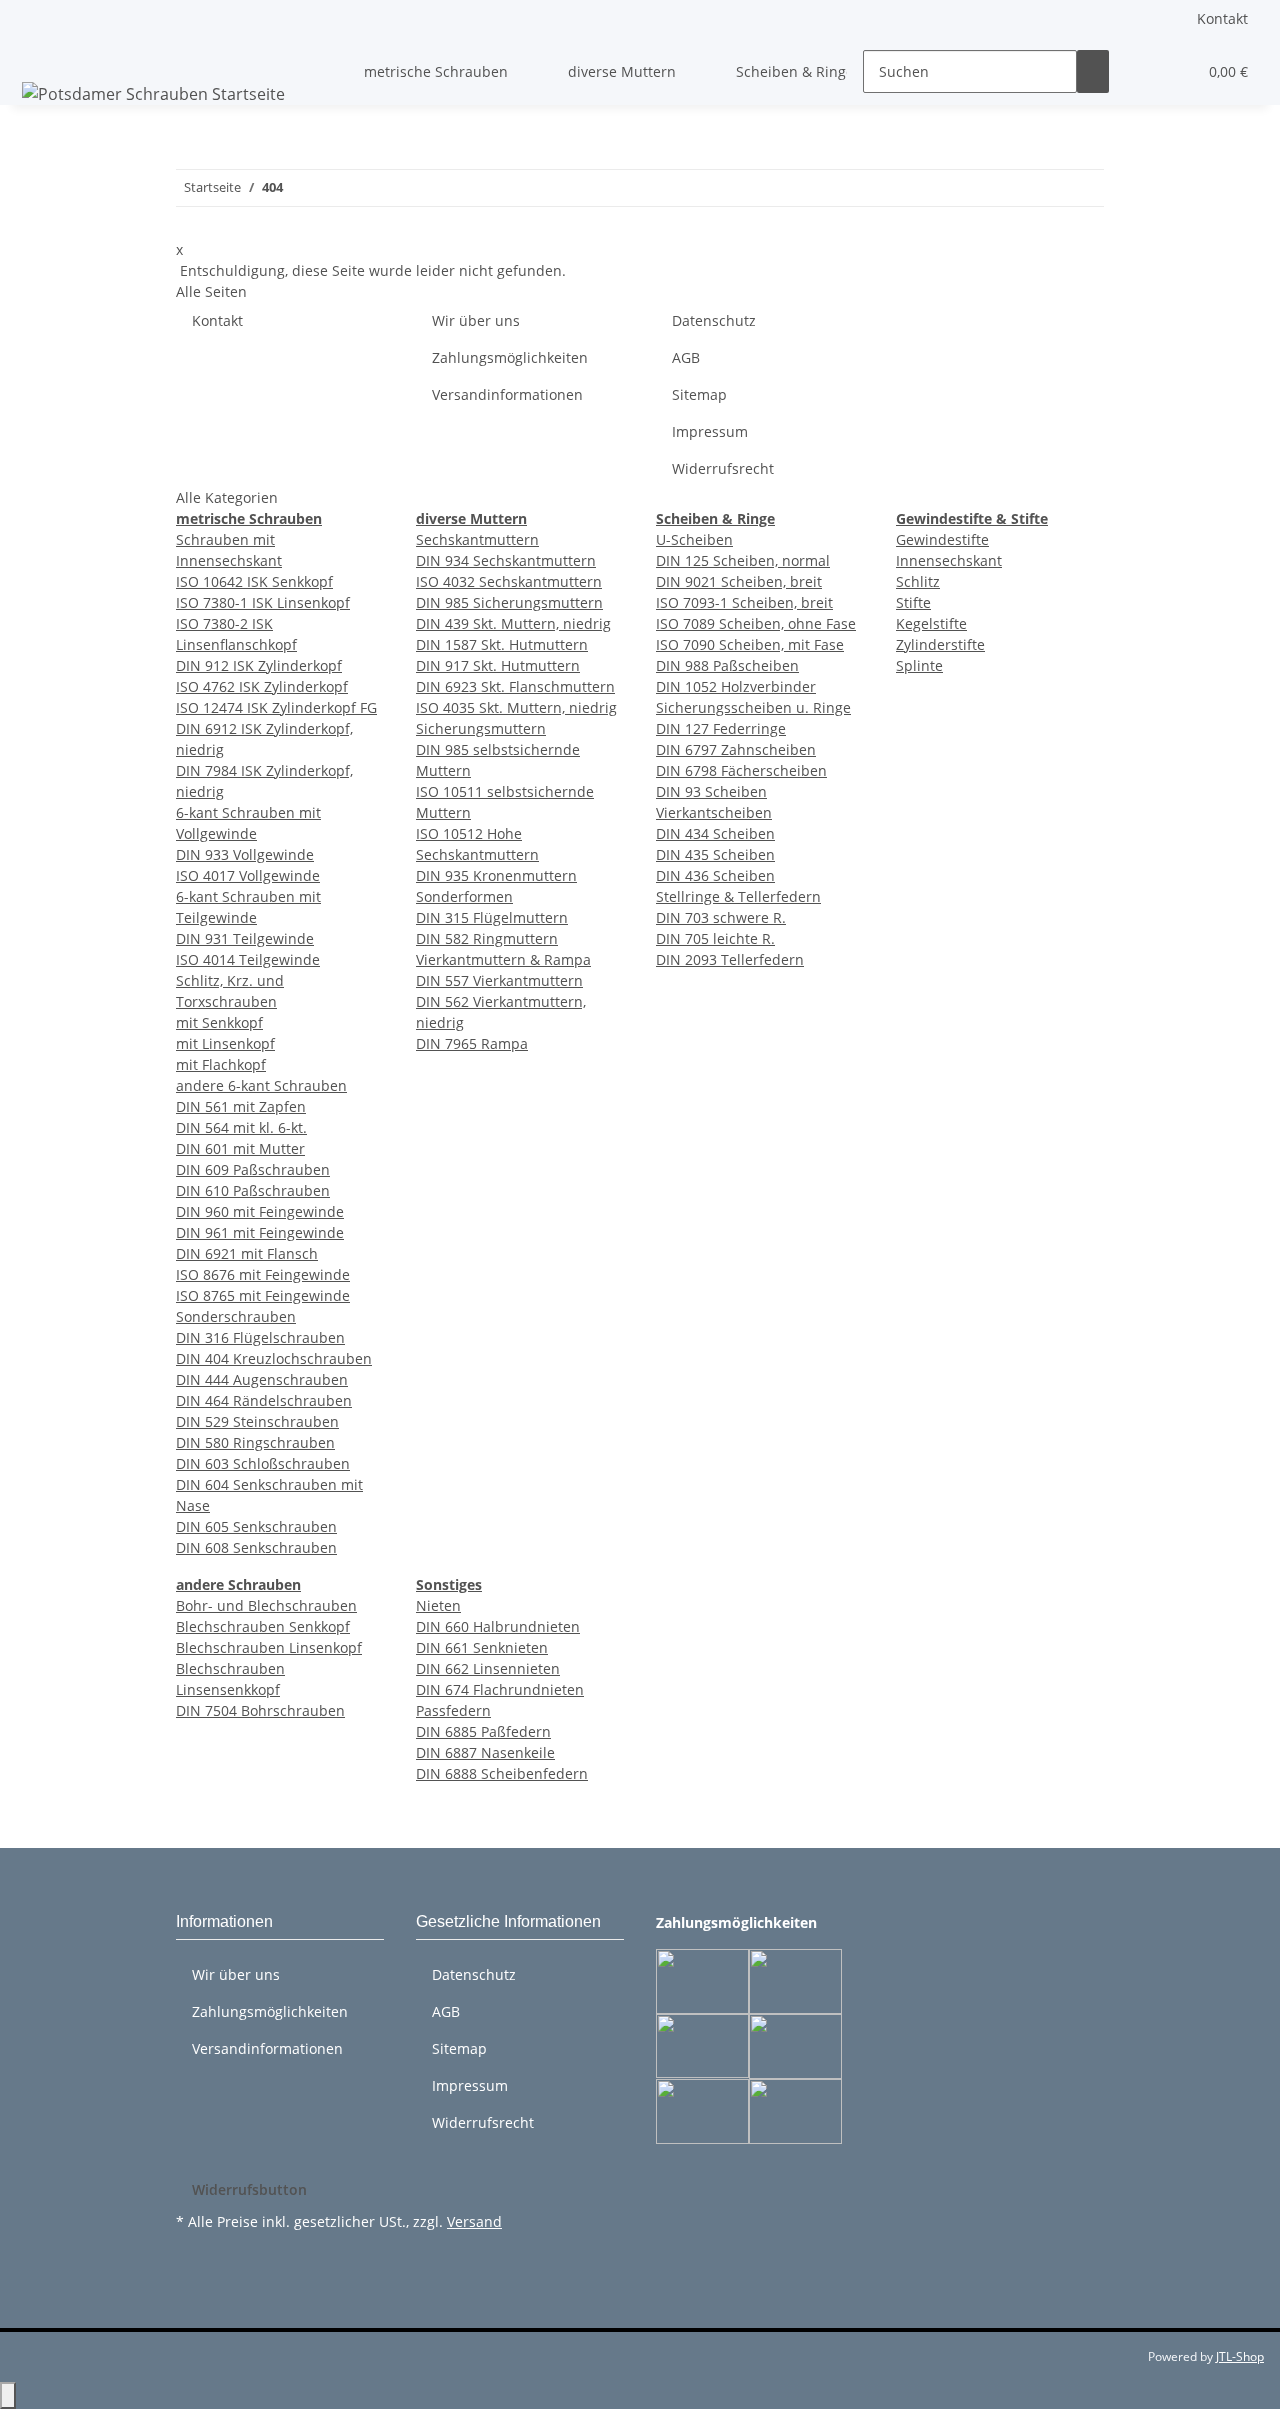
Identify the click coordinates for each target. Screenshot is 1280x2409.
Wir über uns (476, 320)
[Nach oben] (8, 2395)
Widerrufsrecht (723, 468)
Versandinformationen (507, 394)
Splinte (919, 665)
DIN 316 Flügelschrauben (260, 1337)
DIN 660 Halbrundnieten (498, 1626)
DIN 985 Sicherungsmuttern (509, 602)
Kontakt (1222, 18)
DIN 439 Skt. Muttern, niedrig (513, 623)
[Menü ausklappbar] (41, 54)
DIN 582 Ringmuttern (487, 938)
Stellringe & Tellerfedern (738, 896)
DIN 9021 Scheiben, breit (739, 581)
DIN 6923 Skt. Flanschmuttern (515, 686)
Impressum (710, 431)
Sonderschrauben (236, 1316)
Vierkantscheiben (714, 812)
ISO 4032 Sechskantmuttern (509, 581)
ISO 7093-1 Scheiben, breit (744, 602)
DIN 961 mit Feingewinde (260, 1232)
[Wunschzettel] (1173, 71)
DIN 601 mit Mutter (240, 1148)
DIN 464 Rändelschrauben (264, 1400)
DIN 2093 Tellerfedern (730, 959)
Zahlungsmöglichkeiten (510, 357)
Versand (474, 2221)
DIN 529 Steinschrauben (257, 1421)
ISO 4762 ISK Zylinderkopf (262, 686)
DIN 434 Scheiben (715, 833)
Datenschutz (714, 320)
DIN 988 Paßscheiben (727, 665)
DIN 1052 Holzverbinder (736, 686)
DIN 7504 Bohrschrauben (260, 1710)
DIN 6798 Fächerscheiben (741, 770)
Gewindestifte (942, 539)
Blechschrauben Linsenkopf (269, 1647)
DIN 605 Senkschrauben (256, 1526)
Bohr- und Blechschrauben (266, 1605)
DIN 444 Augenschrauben (262, 1379)
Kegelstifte (931, 623)
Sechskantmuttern (477, 539)
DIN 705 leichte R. (715, 938)
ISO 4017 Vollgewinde (248, 875)
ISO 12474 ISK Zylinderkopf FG (276, 707)
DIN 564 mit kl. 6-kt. (241, 1127)
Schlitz (918, 581)
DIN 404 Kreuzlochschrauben (274, 1358)
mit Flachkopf (221, 1064)
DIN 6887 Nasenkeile (485, 1752)
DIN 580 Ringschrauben (255, 1442)
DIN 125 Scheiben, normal (743, 560)
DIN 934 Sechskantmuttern (506, 560)
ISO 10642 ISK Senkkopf (254, 581)
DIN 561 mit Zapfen (241, 1106)
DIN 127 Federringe (721, 728)
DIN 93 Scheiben (711, 791)
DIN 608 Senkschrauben (256, 1547)
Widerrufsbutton (249, 2189)
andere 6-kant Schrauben (261, 1085)
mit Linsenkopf (225, 1043)
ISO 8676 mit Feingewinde (263, 1274)
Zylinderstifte (940, 644)
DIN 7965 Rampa (472, 1043)
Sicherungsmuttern (481, 728)
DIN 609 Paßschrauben (253, 1169)
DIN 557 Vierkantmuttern (499, 980)
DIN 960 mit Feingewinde (260, 1211)
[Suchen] (1093, 71)
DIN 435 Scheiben (715, 854)
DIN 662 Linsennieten (488, 1668)
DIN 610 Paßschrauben (253, 1190)
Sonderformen (464, 896)
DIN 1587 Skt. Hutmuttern (502, 644)
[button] (1141, 71)
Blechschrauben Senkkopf (263, 1626)
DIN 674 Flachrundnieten (500, 1689)
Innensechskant (949, 560)
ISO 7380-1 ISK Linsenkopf (263, 602)
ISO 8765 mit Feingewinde (263, 1295)
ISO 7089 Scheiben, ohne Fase (756, 623)
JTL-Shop (1240, 2356)
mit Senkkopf (219, 1022)
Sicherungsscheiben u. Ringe (753, 707)
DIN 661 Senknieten (482, 1647)
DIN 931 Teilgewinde (245, 938)
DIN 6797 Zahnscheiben (736, 749)
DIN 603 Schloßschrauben (263, 1463)
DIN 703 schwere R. (721, 917)
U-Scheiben (694, 539)
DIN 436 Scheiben (715, 875)
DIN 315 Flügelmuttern (492, 917)
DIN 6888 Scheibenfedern (502, 1773)
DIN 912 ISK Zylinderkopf (259, 665)
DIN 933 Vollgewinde (245, 854)
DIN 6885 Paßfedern (483, 1731)
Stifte (913, 602)
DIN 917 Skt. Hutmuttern (498, 665)
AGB (686, 357)
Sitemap (699, 394)
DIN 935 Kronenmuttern (496, 875)
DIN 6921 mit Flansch (247, 1253)
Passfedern (453, 1710)
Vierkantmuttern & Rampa (503, 959)
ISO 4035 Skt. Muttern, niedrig (516, 707)
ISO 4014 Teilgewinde (248, 959)
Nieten (438, 1605)
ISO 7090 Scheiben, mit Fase (750, 644)
